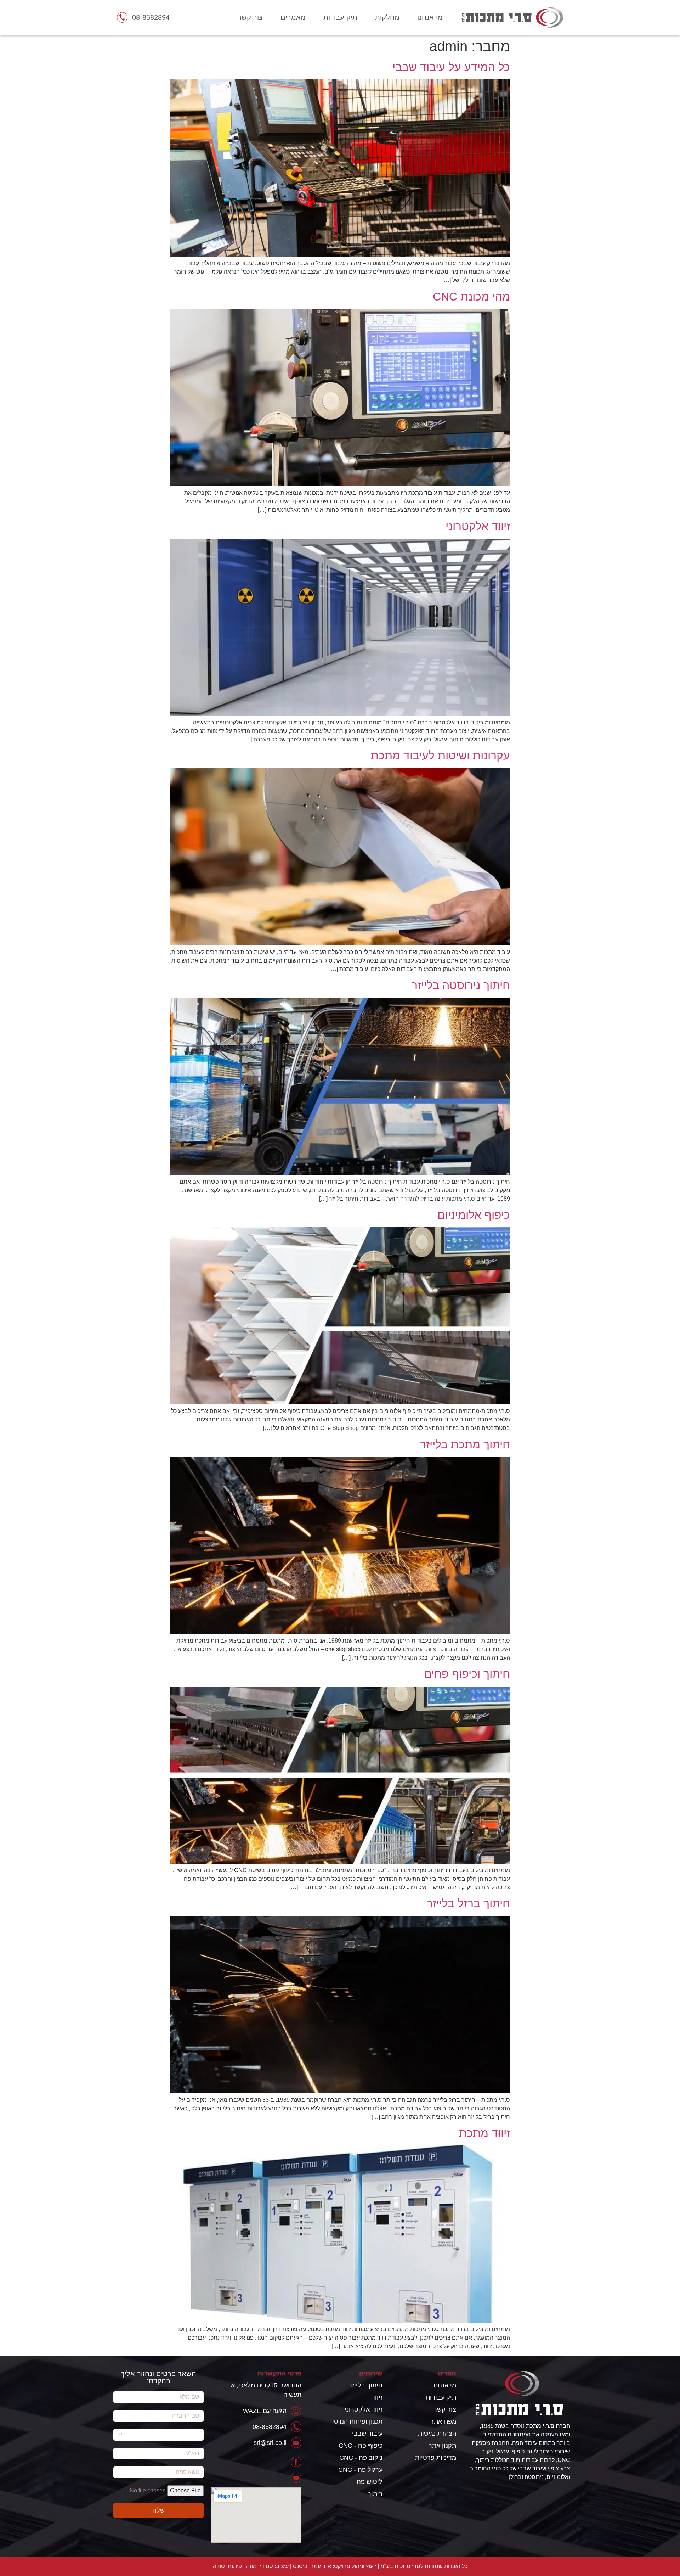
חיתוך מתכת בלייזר (465, 1444)
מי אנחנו (430, 17)
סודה (219, 2566)
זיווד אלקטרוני (478, 526)
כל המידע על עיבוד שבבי (451, 67)
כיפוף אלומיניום (474, 1215)
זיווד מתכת (484, 2133)
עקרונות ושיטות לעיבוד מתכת (440, 756)
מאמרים (293, 17)
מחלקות (387, 17)
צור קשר (250, 17)
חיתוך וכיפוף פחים (467, 1674)
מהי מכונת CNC (471, 297)
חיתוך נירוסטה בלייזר (461, 985)
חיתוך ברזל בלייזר (468, 1903)
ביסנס (300, 2566)
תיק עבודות (340, 17)
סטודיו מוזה (260, 2566)
